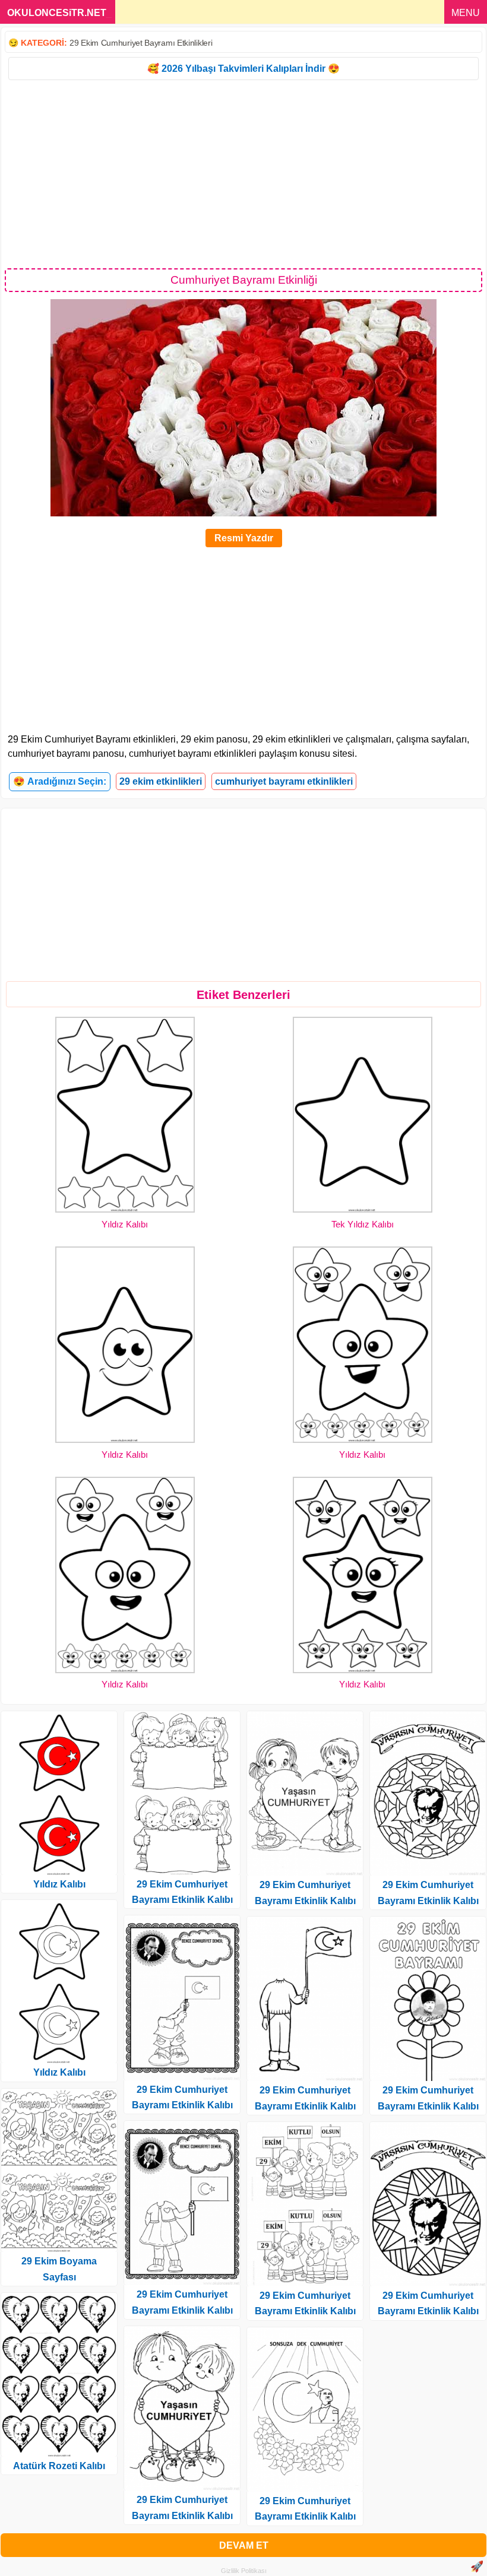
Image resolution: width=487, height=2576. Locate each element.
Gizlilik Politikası (244, 2571)
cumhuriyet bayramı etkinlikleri (284, 781)
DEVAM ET (244, 2545)
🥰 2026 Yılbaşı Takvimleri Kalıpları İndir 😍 (243, 69)
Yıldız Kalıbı (125, 1224)
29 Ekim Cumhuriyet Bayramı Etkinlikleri (141, 43)
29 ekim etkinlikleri (161, 781)
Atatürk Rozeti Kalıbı (59, 2466)
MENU (466, 13)
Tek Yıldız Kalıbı (363, 1224)
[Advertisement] (243, 173)
